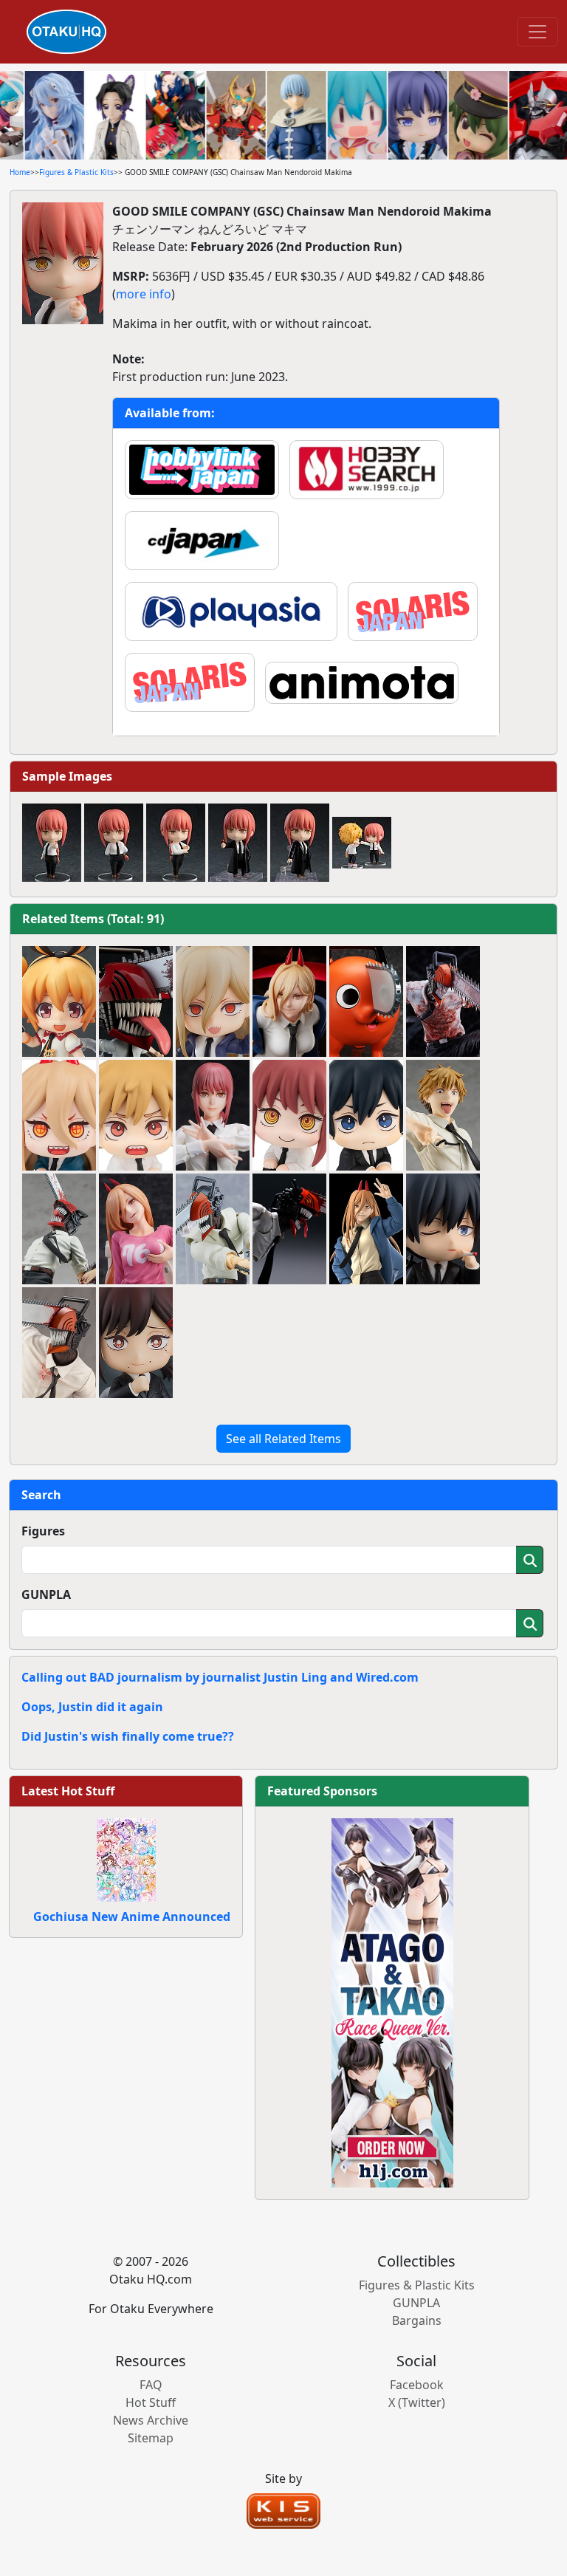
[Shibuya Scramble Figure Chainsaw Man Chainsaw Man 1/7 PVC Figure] (443, 1001)
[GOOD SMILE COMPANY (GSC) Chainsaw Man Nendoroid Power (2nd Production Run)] (213, 1001)
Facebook (417, 2385)
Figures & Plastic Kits (76, 172)
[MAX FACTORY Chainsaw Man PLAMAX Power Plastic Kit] (366, 1229)
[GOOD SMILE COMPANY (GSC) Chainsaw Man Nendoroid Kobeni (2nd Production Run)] (136, 1343)
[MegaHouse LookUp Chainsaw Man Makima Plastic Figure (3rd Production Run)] (289, 1115)
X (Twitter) (417, 2402)
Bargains (417, 2320)
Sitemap (151, 2438)
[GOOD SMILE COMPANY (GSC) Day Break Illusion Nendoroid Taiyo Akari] (59, 1001)
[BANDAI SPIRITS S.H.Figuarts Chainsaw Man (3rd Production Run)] (289, 1229)
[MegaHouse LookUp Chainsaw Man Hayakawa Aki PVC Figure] (366, 1115)
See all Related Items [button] (283, 1439)
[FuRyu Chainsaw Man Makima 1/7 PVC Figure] (213, 1115)
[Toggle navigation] (537, 32)
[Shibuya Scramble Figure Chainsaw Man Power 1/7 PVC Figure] (136, 1229)
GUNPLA (46, 1594)
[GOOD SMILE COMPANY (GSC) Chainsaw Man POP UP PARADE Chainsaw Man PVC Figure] (59, 1229)
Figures (43, 1531)
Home (20, 172)
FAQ (151, 2385)
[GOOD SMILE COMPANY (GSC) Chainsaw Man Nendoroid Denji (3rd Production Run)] (136, 1001)
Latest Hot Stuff (68, 1791)
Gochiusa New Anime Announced (132, 1916)
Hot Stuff (151, 2402)
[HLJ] (392, 2001)
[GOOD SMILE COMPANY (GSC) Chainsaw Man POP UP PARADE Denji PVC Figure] (443, 1115)
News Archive (151, 2420)
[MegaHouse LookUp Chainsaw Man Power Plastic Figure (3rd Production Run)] (59, 1115)
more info (144, 294)
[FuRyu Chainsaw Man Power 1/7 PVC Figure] (289, 1001)
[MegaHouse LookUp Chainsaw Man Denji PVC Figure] (136, 1115)
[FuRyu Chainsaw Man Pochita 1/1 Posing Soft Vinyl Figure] (366, 1001)
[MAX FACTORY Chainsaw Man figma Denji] (213, 1229)
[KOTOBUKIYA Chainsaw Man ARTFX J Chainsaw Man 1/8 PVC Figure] (59, 1343)
